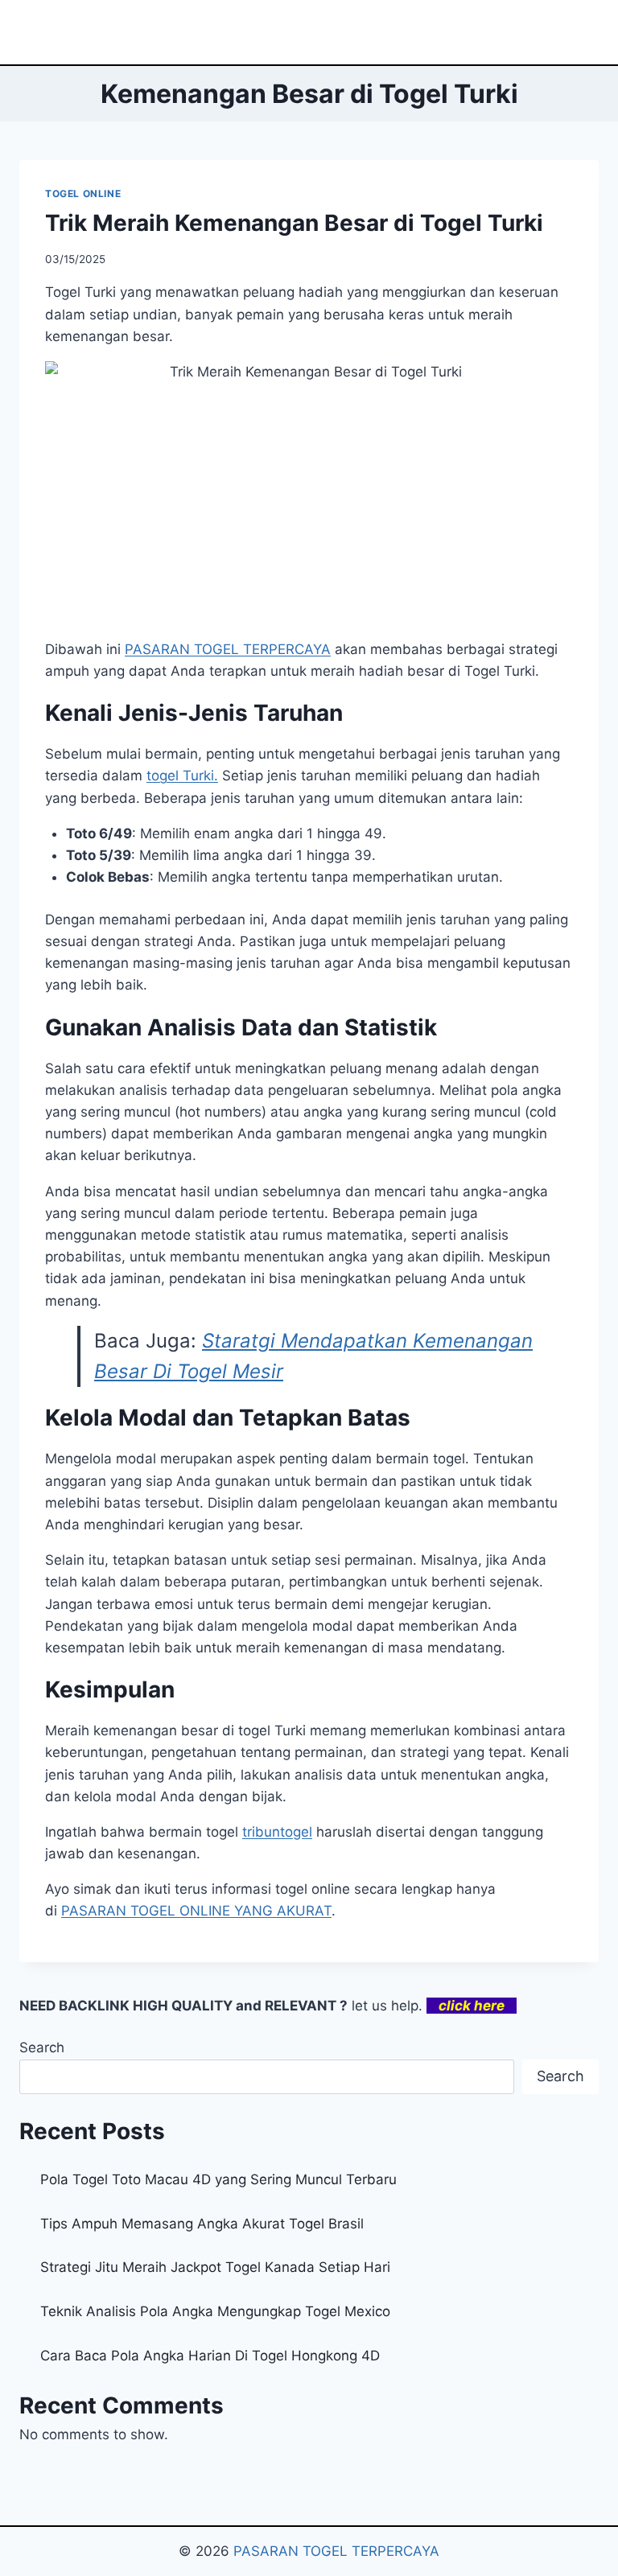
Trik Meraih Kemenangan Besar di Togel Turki (294, 223)
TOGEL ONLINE (83, 193)
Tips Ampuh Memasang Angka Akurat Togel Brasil (202, 2224)
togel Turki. (182, 776)
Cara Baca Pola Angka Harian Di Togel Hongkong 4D (210, 2356)
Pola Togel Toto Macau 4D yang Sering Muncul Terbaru (218, 2179)
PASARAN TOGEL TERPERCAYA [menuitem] (228, 649)
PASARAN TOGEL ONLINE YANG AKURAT (196, 1911)
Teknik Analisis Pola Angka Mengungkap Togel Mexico (215, 2311)
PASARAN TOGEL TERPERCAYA (336, 2551)
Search (42, 2047)
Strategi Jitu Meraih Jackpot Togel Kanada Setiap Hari (215, 2267)
